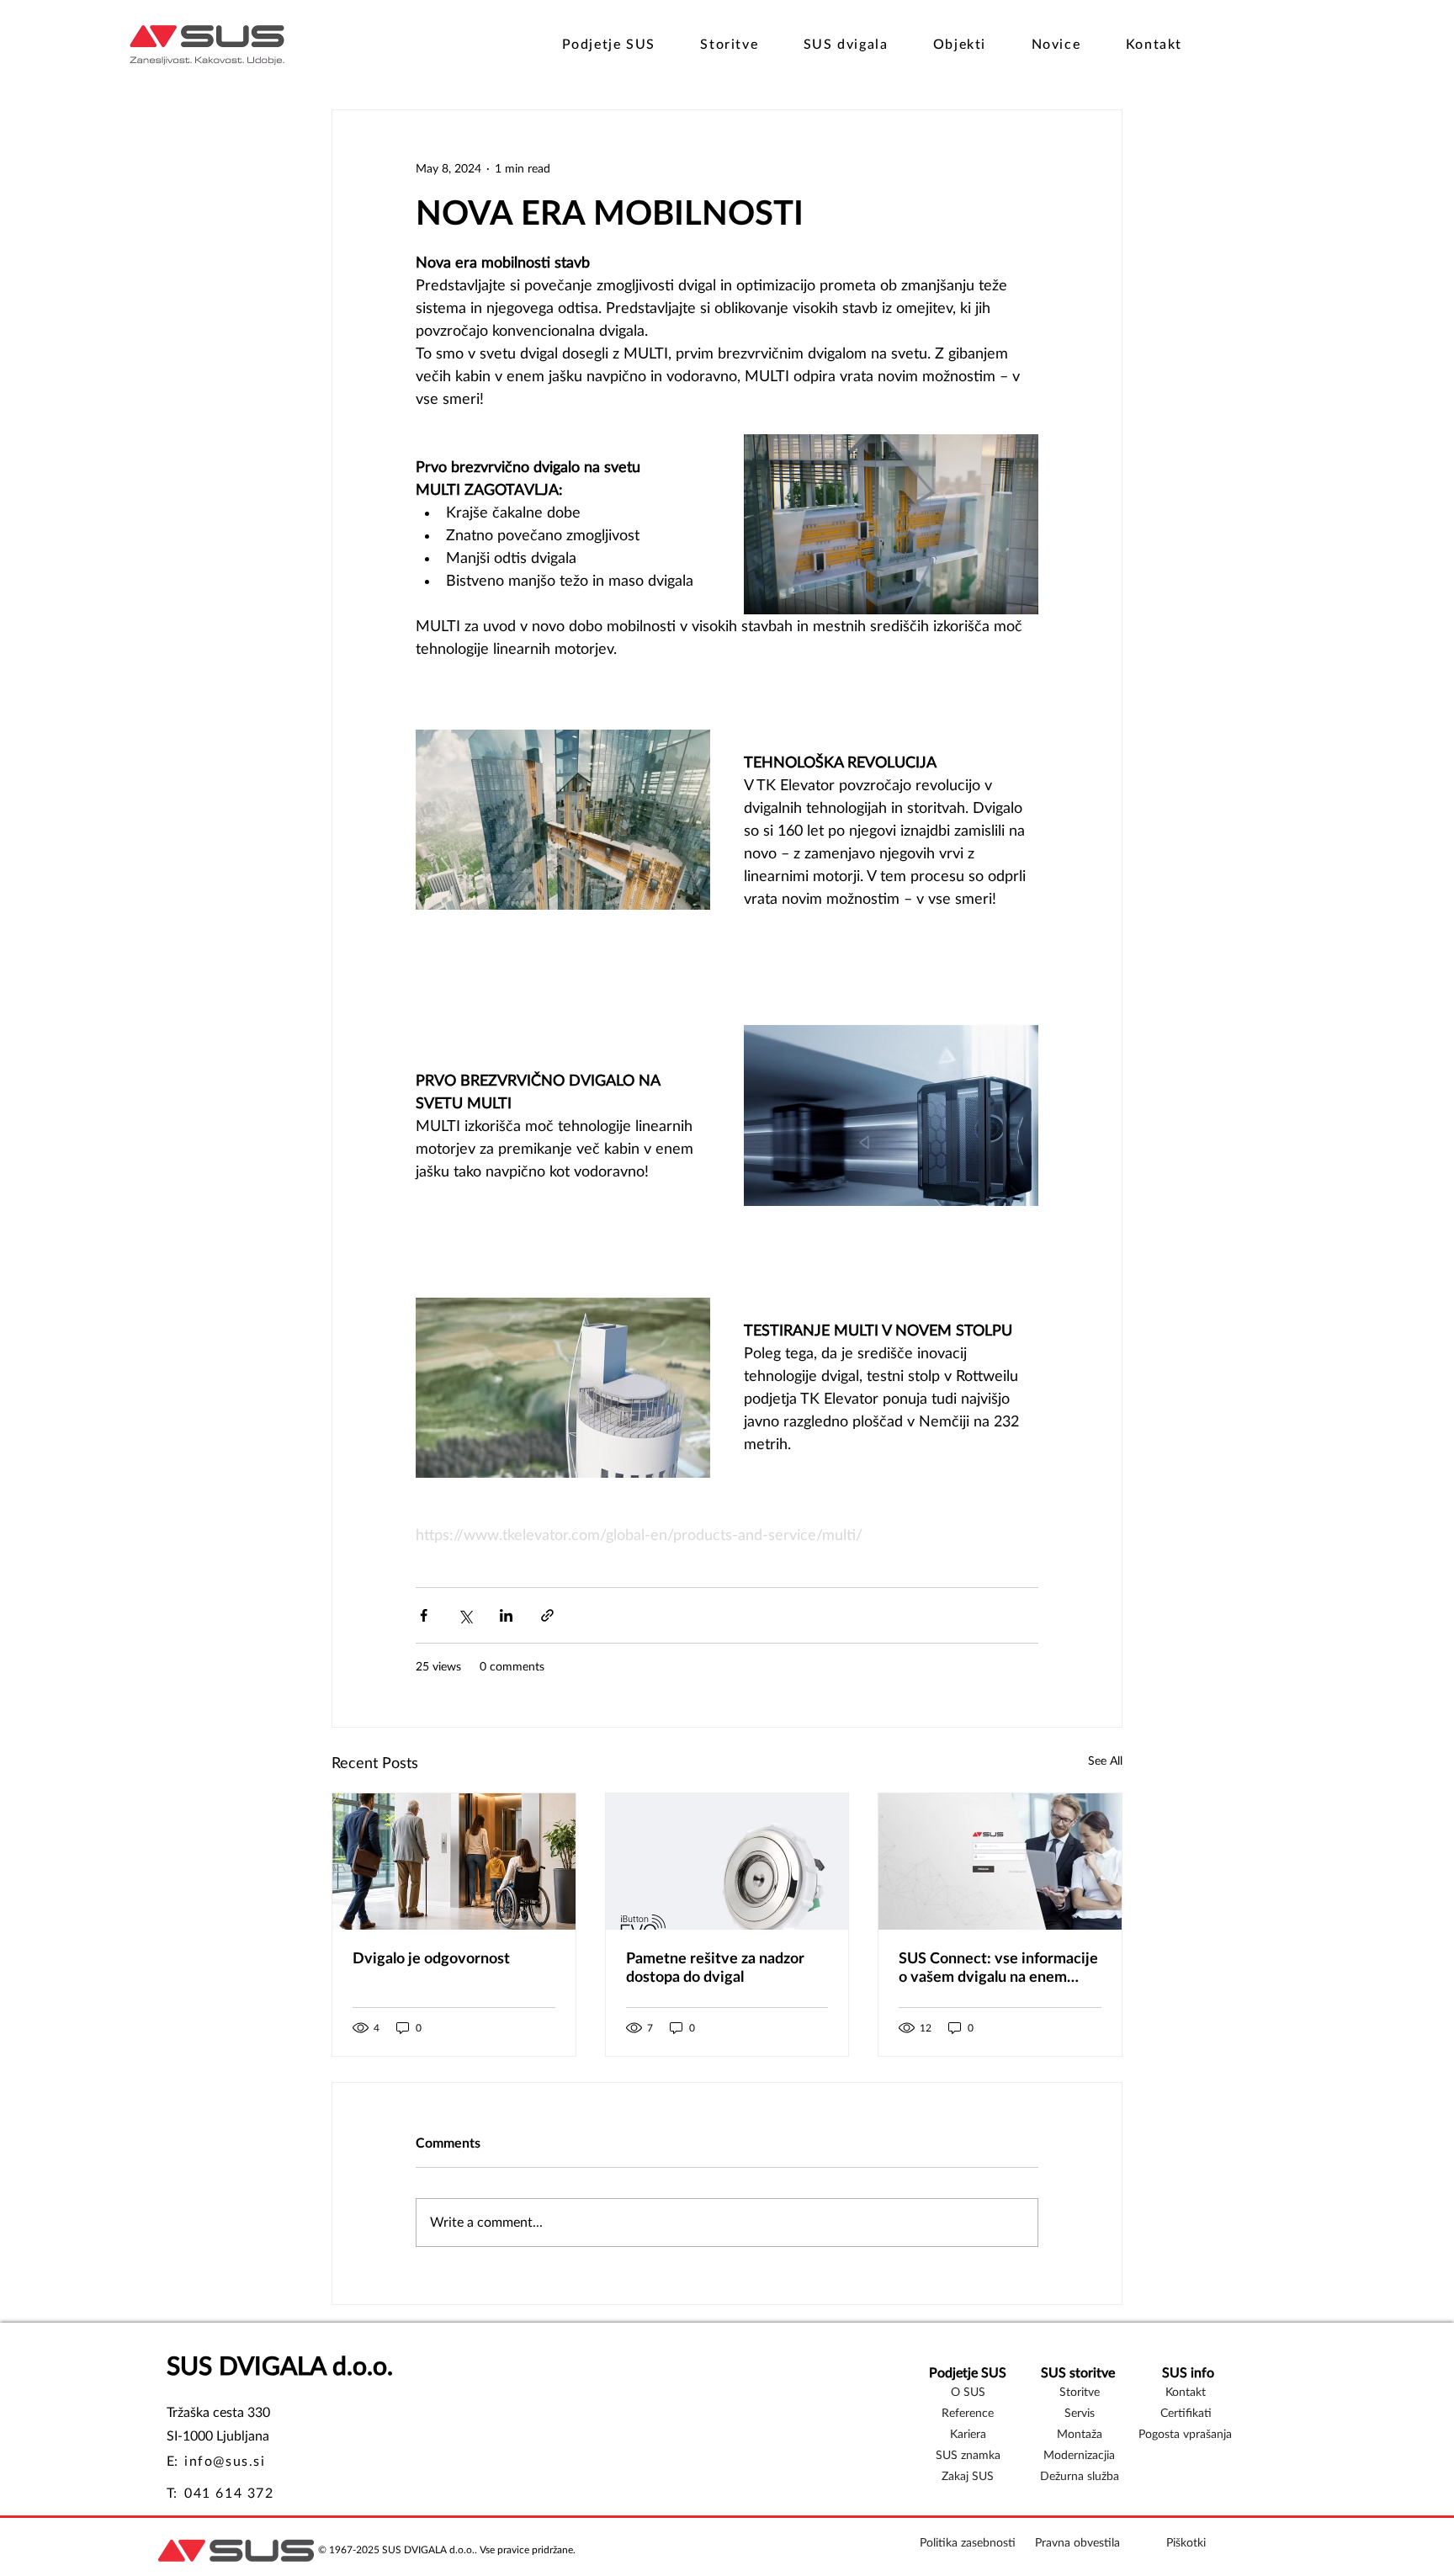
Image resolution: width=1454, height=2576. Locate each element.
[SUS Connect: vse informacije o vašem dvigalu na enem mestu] (1000, 1862)
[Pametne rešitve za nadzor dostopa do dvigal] (727, 1862)
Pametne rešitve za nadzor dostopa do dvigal (715, 1968)
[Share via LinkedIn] (506, 1615)
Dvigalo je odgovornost (431, 1959)
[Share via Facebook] (424, 1615)
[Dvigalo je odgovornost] (454, 1862)
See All (1105, 1761)
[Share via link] (547, 1615)
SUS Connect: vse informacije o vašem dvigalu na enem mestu (998, 1969)
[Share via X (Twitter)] (465, 1615)
